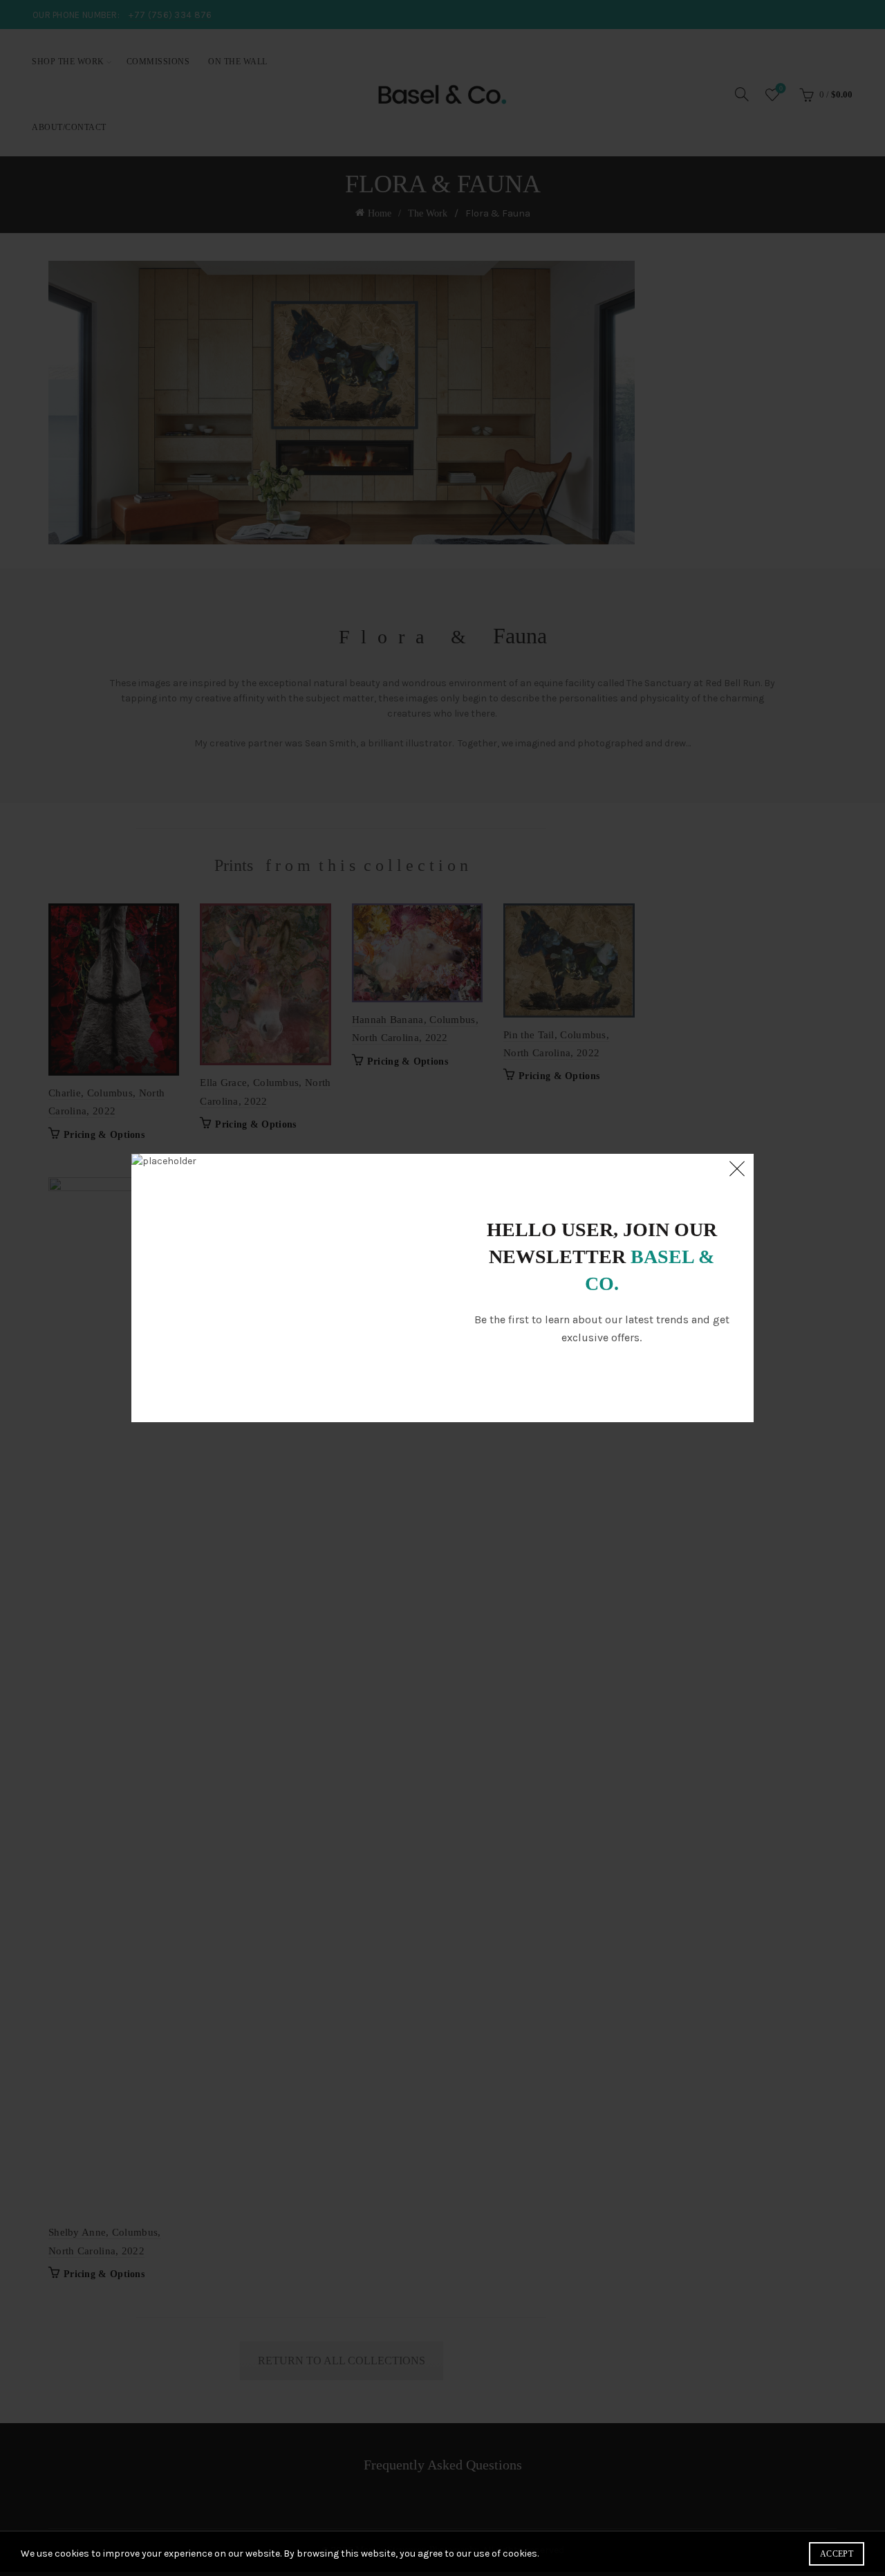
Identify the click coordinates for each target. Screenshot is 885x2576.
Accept (837, 2554)
